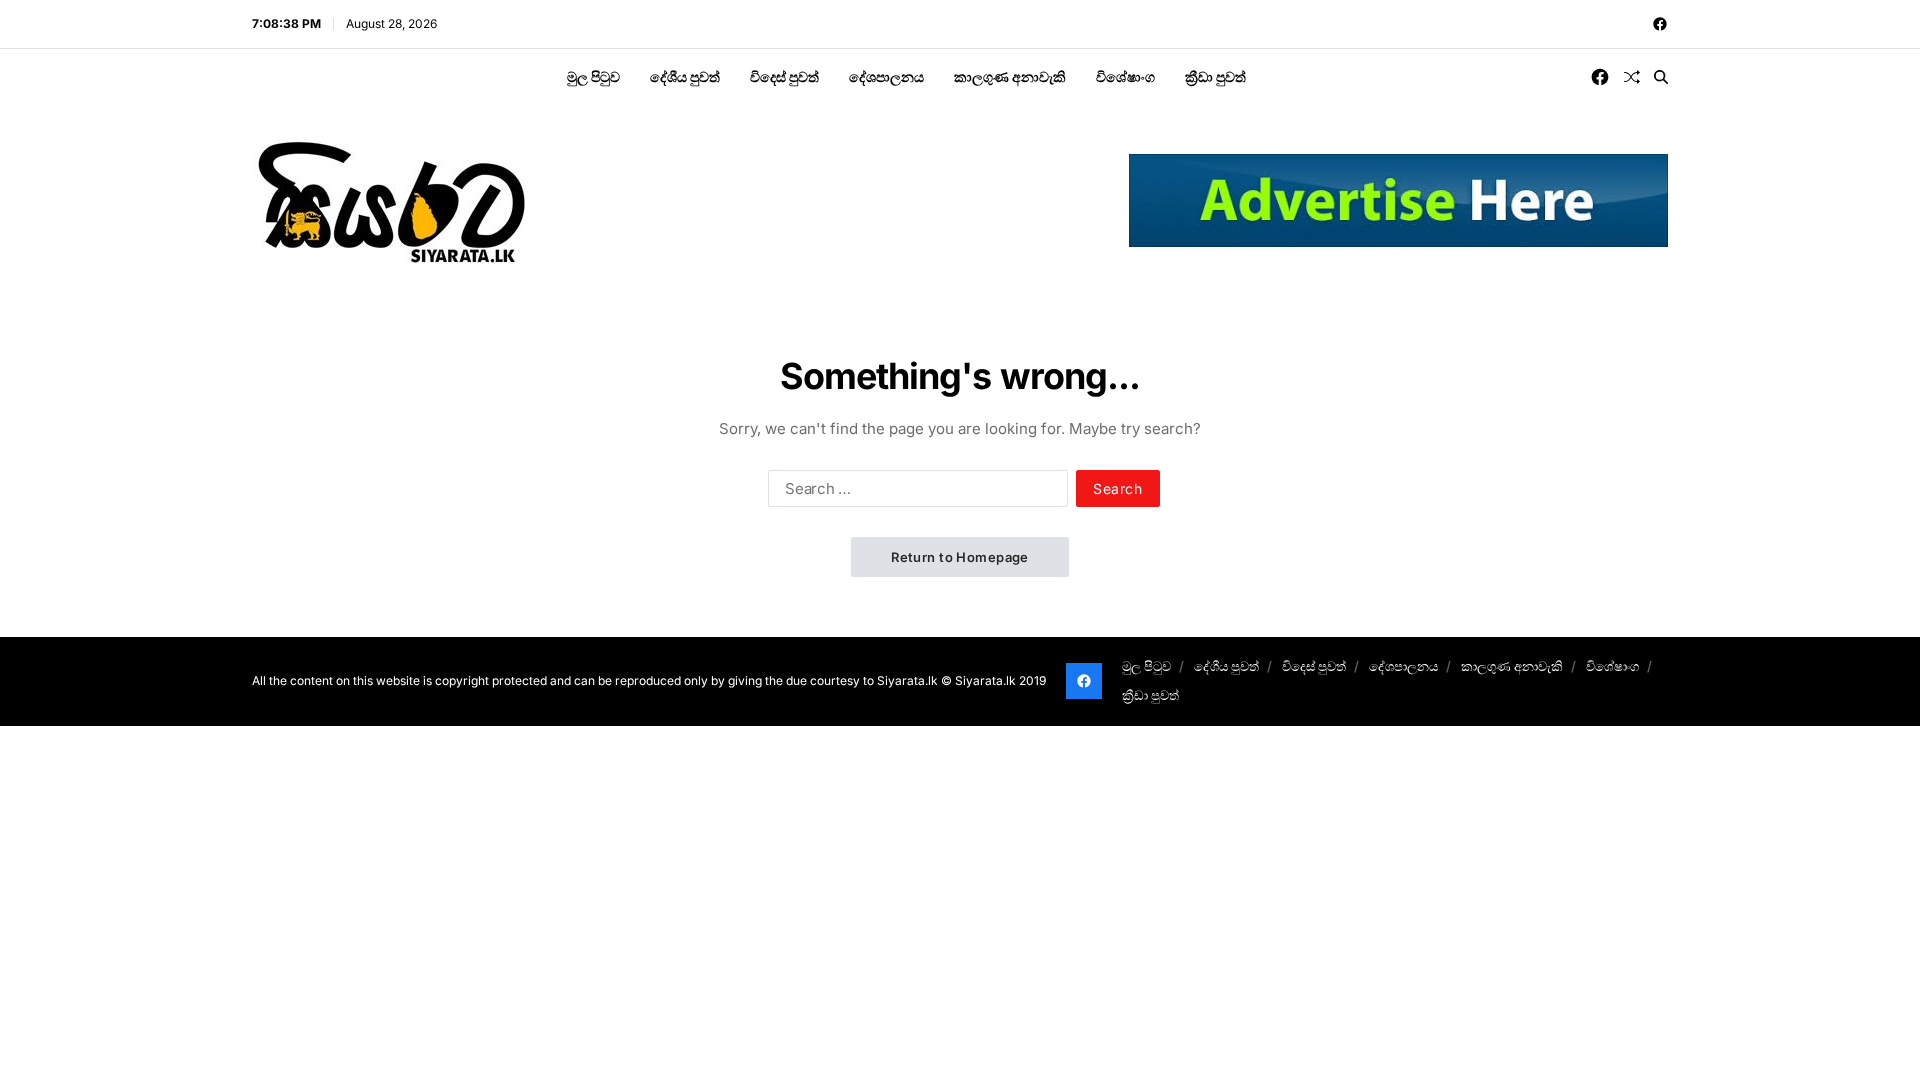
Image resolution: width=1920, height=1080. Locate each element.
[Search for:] (914, 492)
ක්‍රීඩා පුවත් (1215, 76)
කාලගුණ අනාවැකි (1010, 76)
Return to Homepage (960, 557)
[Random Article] (1632, 77)
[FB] (1660, 24)
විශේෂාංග (1125, 76)
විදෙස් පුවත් (784, 76)
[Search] (1661, 77)
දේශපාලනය (886, 76)
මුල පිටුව (593, 76)
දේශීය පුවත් (685, 76)
